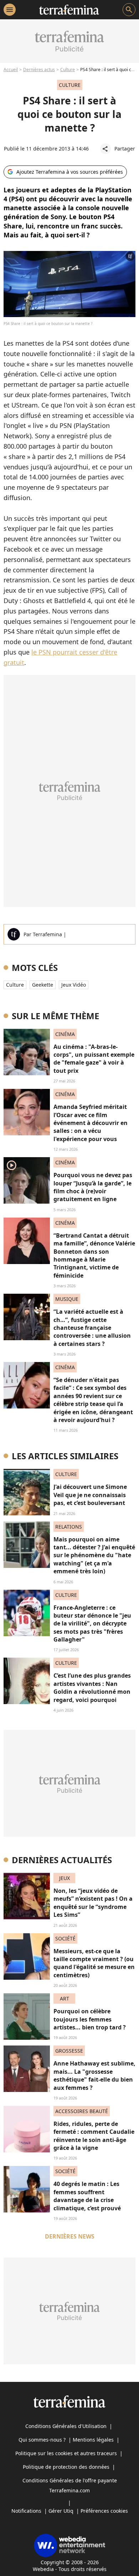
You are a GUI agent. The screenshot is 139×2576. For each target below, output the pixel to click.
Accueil (11, 70)
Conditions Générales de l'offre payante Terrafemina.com (70, 2485)
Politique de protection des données (66, 2467)
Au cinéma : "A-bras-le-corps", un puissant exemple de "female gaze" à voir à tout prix (94, 1059)
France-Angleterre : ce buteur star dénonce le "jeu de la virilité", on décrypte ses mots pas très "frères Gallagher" (92, 1624)
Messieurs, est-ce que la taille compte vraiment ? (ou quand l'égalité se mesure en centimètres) (94, 1963)
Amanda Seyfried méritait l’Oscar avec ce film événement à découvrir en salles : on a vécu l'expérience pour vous (91, 1123)
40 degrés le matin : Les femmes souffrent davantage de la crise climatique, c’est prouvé (87, 2196)
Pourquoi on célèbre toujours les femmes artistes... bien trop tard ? (90, 2019)
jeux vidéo (74, 985)
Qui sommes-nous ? (42, 2440)
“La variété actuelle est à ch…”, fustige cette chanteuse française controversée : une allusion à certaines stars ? (92, 1328)
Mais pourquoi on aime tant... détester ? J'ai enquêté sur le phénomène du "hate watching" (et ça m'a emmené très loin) (94, 1555)
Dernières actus (39, 70)
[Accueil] (69, 10)
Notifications (26, 2511)
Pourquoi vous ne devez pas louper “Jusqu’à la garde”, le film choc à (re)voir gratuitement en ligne (93, 1187)
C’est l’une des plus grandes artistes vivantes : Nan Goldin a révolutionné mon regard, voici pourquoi (92, 1687)
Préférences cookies (104, 2511)
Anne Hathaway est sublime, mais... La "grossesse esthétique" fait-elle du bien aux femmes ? (94, 2075)
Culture (68, 70)
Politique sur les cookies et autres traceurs (66, 2453)
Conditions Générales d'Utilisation (66, 2426)
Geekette (43, 985)
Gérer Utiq (61, 2511)
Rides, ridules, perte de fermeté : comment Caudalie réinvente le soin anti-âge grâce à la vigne (94, 2136)
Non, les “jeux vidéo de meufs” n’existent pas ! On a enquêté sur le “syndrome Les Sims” (93, 1903)
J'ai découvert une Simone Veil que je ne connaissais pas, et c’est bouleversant (90, 1495)
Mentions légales (93, 2440)
